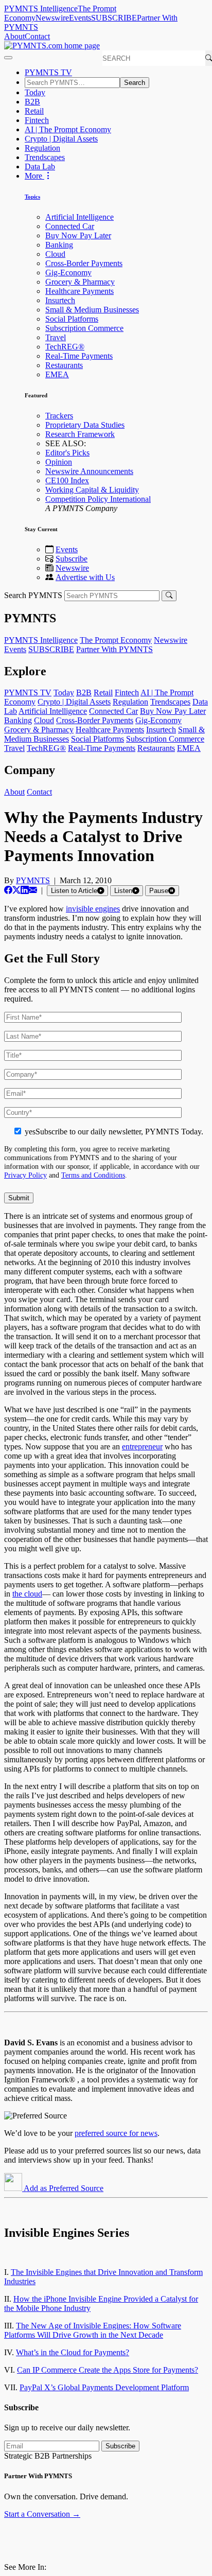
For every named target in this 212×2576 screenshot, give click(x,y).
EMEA (57, 374)
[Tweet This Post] (16, 890)
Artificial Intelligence (79, 217)
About (14, 36)
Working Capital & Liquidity (92, 490)
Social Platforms (72, 319)
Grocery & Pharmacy (80, 282)
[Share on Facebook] (8, 890)
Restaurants (64, 365)
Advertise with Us (85, 577)
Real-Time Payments (79, 356)
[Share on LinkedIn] (25, 890)
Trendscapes (45, 157)
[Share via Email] (33, 890)
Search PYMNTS (33, 595)
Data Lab (40, 167)
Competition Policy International (98, 499)
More (34, 176)
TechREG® (65, 347)
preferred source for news (116, 2133)
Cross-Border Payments (84, 263)
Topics (32, 197)
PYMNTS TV (48, 72)
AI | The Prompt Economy (68, 129)
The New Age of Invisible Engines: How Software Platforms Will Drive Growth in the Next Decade (93, 2330)
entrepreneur (142, 1447)
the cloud (27, 1594)
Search (135, 83)
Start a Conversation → (42, 2514)
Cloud (55, 254)
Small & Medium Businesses (92, 310)
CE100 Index (67, 480)
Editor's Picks (67, 453)
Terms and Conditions (93, 1175)
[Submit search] (169, 596)
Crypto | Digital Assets (61, 139)
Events (80, 18)
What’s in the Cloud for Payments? (73, 2352)
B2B (32, 102)
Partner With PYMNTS (114, 649)
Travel (56, 337)
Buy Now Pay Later (78, 235)
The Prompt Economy (116, 640)
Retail (34, 111)
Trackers (59, 416)
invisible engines (93, 909)
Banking (59, 245)
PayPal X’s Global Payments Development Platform (104, 2387)
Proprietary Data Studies (85, 425)
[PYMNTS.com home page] (52, 46)
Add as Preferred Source (63, 2188)
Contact (37, 36)
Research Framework (80, 434)
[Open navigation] (8, 58)
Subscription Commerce (84, 328)
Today (35, 92)
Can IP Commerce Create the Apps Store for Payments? (108, 2370)
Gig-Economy (68, 273)
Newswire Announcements (89, 471)
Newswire (52, 18)
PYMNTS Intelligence (41, 8)
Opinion (59, 462)
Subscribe (72, 559)
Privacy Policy (25, 1175)
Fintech (37, 120)
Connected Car (70, 226)
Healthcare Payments (79, 291)
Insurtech (60, 300)
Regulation (42, 148)
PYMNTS (33, 880)
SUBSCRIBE (114, 18)
